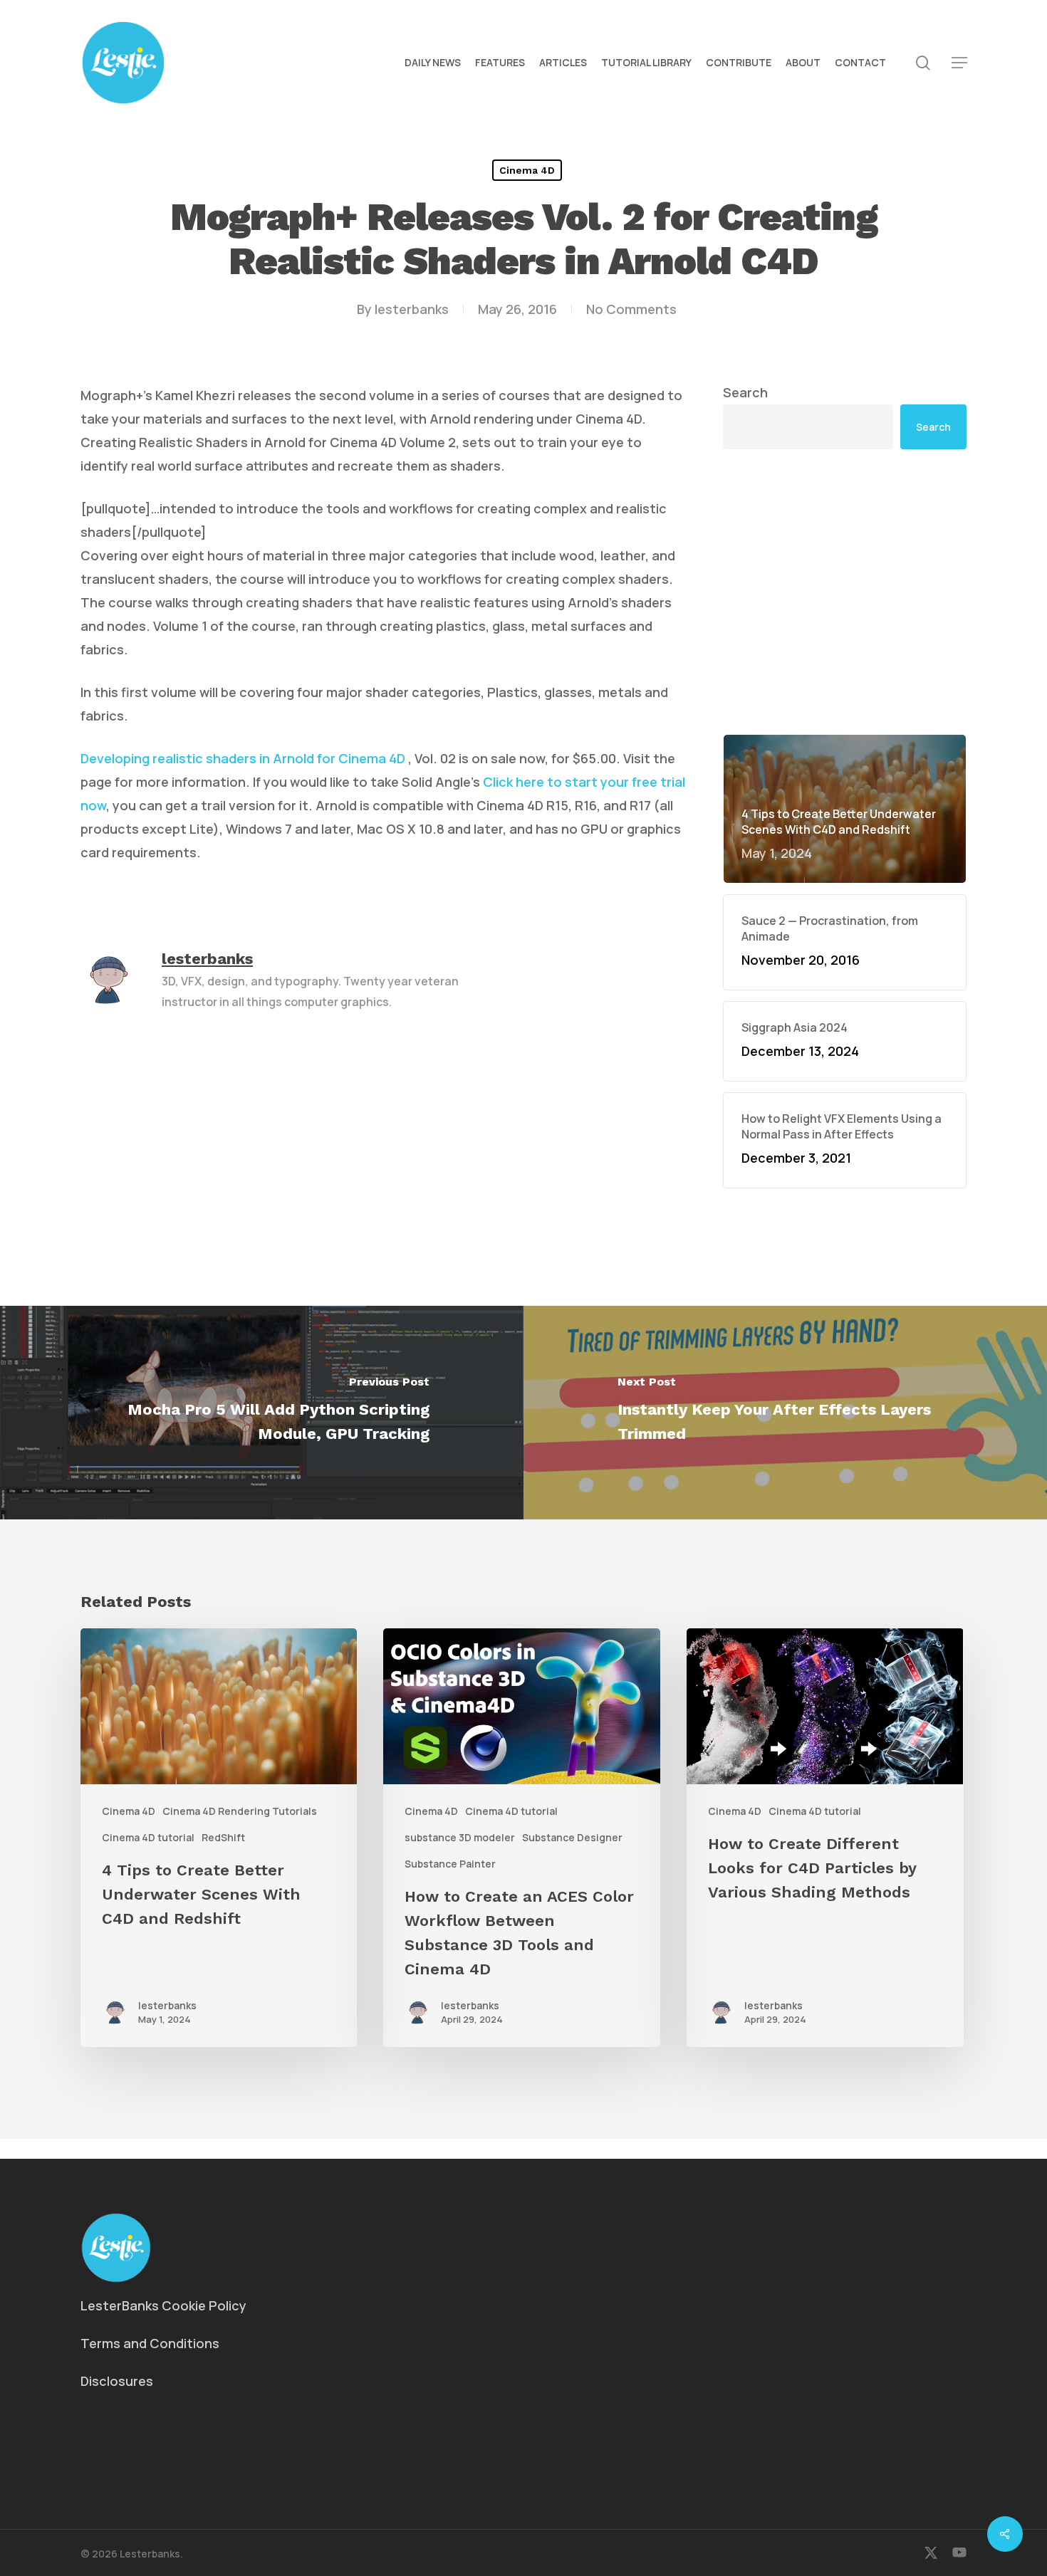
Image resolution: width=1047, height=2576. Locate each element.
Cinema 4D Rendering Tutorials (240, 1811)
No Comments (631, 309)
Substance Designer (572, 1837)
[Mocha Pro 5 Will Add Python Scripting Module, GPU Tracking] (262, 1413)
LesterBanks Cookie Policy (163, 2305)
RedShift (223, 1837)
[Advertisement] (845, 592)
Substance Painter (450, 1864)
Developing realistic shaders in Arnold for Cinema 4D (243, 758)
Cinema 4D (527, 170)
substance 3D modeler (460, 1837)
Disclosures (117, 2381)
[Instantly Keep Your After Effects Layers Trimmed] (785, 1413)
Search (745, 392)
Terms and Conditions (150, 2343)
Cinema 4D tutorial (148, 1837)
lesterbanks (412, 309)
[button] (959, 63)
